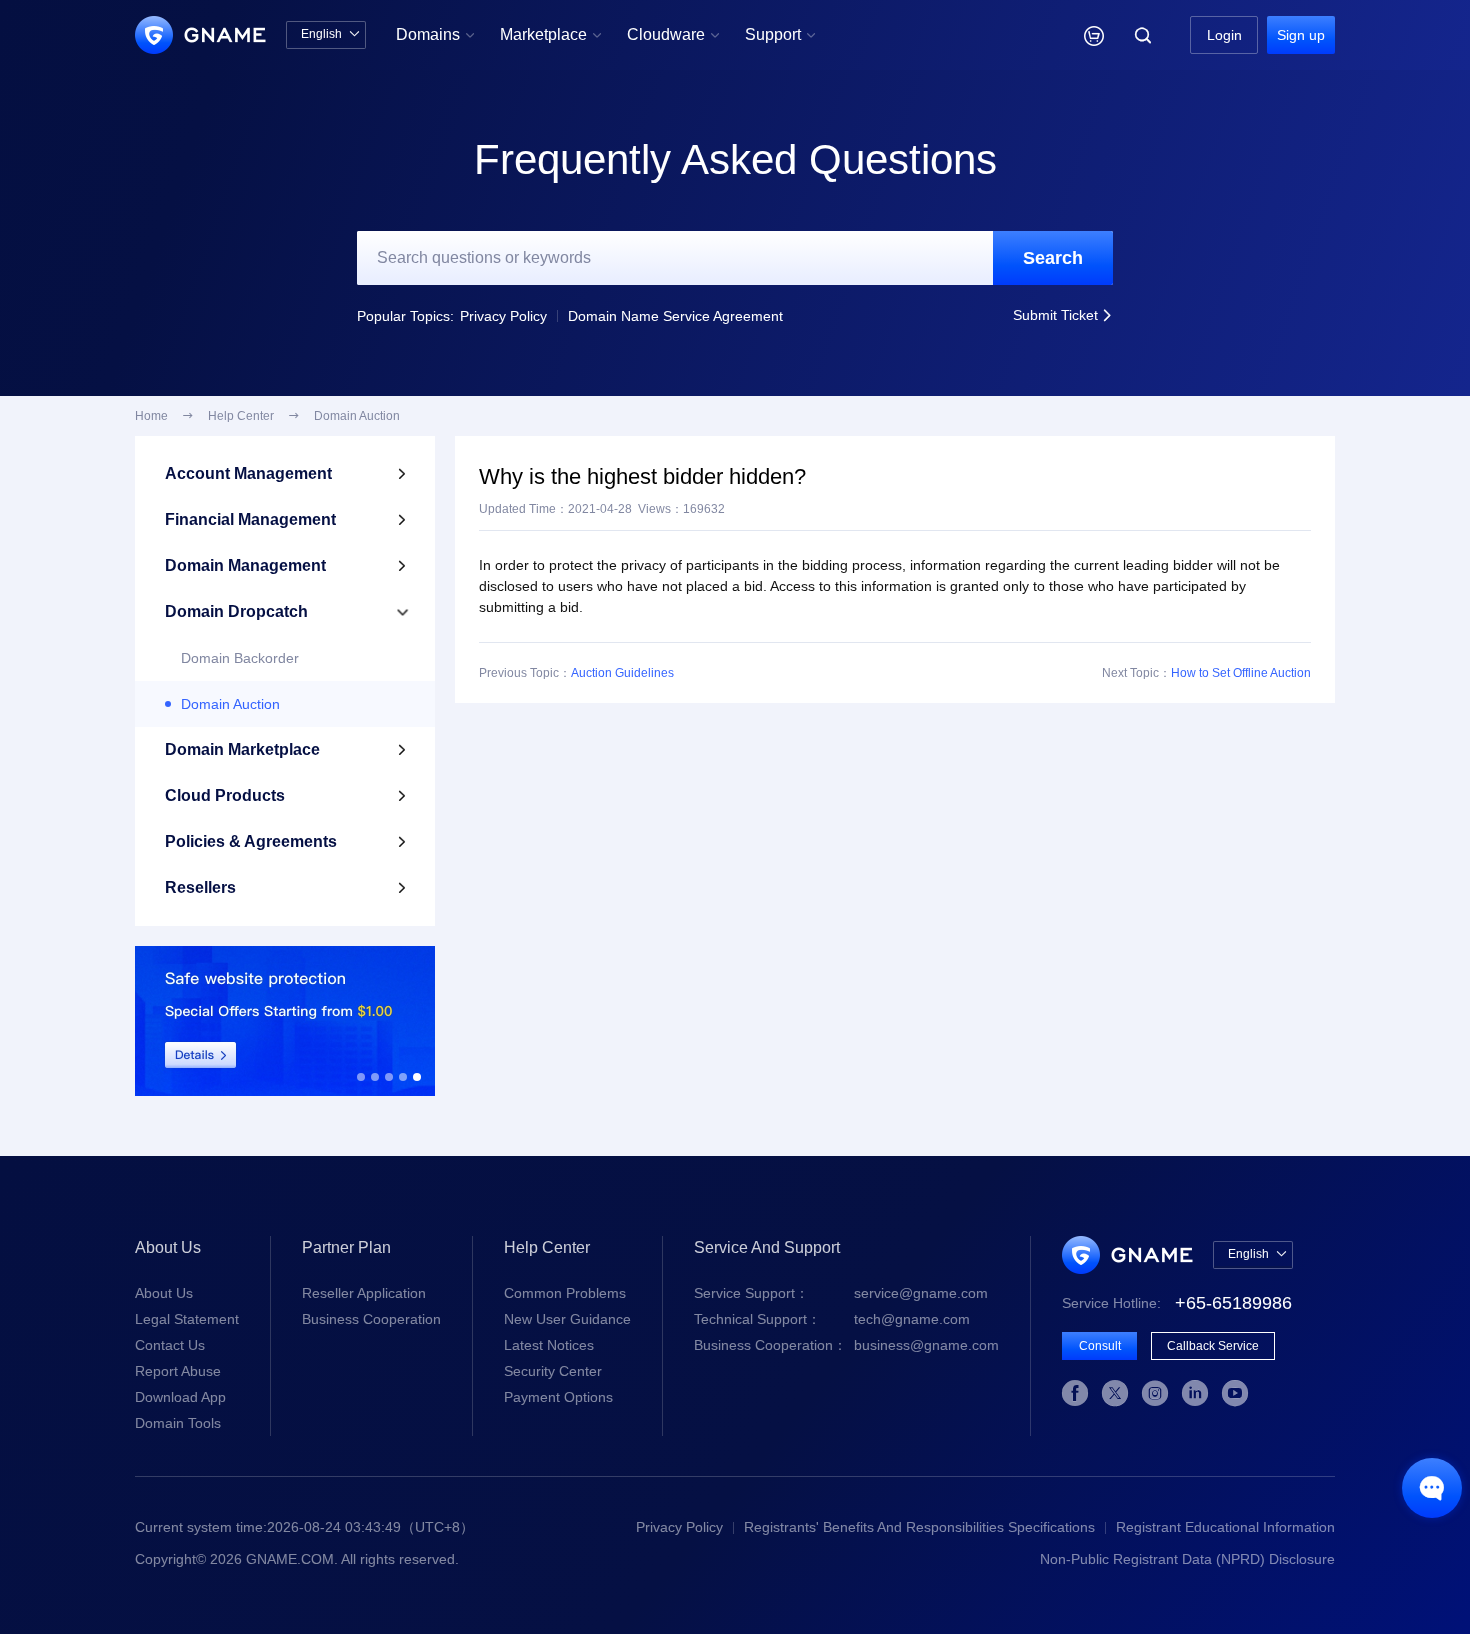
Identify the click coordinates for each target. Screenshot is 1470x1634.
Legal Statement (187, 1319)
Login (1224, 35)
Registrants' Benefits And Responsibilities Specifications (919, 1527)
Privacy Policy (503, 316)
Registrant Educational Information (1225, 1527)
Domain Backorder (240, 658)
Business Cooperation (371, 1319)
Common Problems (565, 1293)
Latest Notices (549, 1345)
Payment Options (558, 1397)
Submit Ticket (1063, 315)
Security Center (553, 1371)
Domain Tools (178, 1423)
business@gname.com (846, 1345)
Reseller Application (364, 1293)
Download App (180, 1397)
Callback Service (1213, 1346)
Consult (1100, 1346)
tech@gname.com (832, 1319)
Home (151, 416)
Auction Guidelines (622, 673)
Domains (435, 34)
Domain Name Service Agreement (675, 316)
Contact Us (170, 1345)
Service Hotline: (1177, 1303)
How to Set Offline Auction (1241, 673)
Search (1053, 258)
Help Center (241, 416)
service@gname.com (841, 1293)
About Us (164, 1293)
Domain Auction (230, 704)
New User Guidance (567, 1319)
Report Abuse (178, 1371)
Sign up (1301, 35)
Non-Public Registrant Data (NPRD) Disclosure (1187, 1559)
